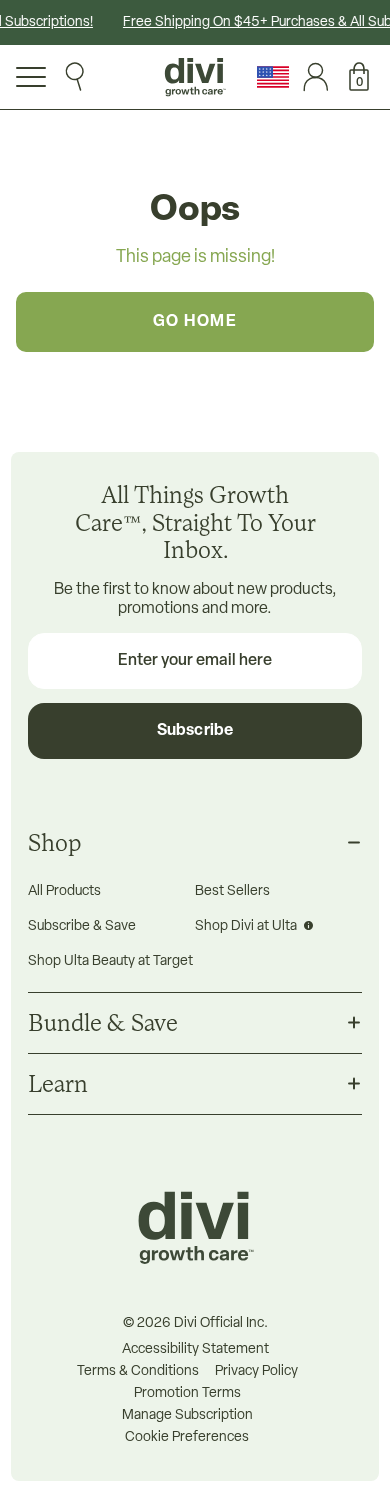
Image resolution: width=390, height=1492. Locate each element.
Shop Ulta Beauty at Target (110, 961)
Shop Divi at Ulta (247, 926)
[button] (353, 77)
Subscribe (195, 731)
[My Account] (310, 77)
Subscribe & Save (82, 926)
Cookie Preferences (187, 1438)
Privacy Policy (256, 1372)
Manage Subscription (187, 1416)
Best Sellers (232, 891)
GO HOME (195, 322)
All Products (64, 891)
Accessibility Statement (195, 1350)
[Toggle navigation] (31, 77)
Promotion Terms (187, 1394)
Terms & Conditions (138, 1372)
